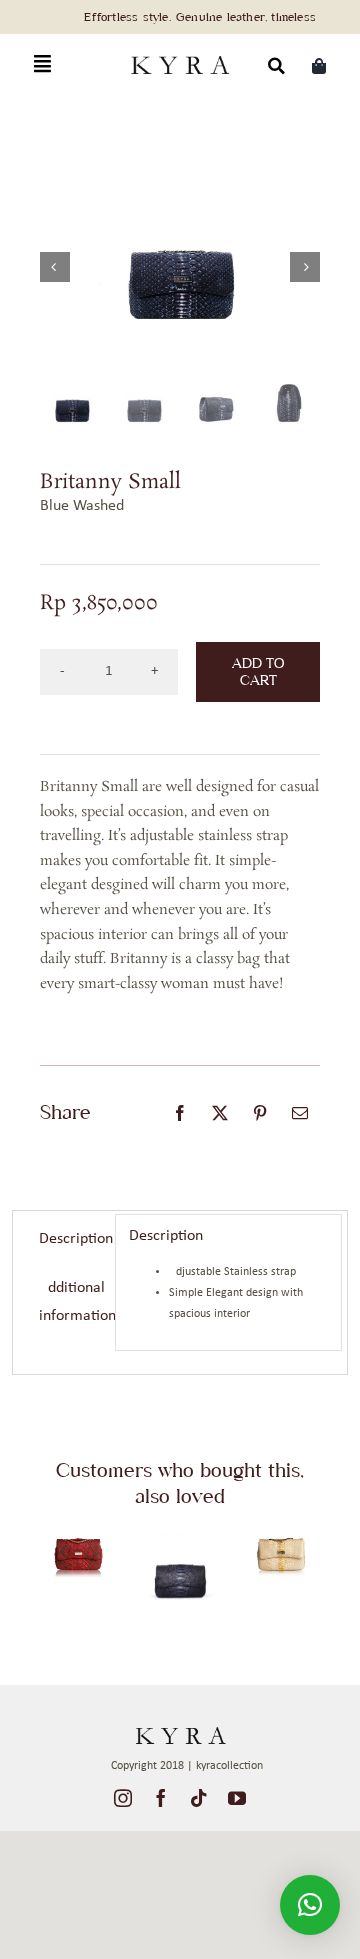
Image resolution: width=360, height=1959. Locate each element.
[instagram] (123, 1798)
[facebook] (161, 1798)
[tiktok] (199, 1798)
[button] (310, 1905)
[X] (220, 1113)
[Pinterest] (260, 1113)
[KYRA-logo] (179, 55)
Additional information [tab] (70, 1302)
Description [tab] (70, 1239)
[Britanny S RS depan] (78, 1534)
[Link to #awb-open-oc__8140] (42, 64)
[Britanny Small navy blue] (179, 1534)
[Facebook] (180, 1113)
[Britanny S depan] (281, 1534)
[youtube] (237, 1798)
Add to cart (258, 671)
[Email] (300, 1113)
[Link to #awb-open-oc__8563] (276, 65)
